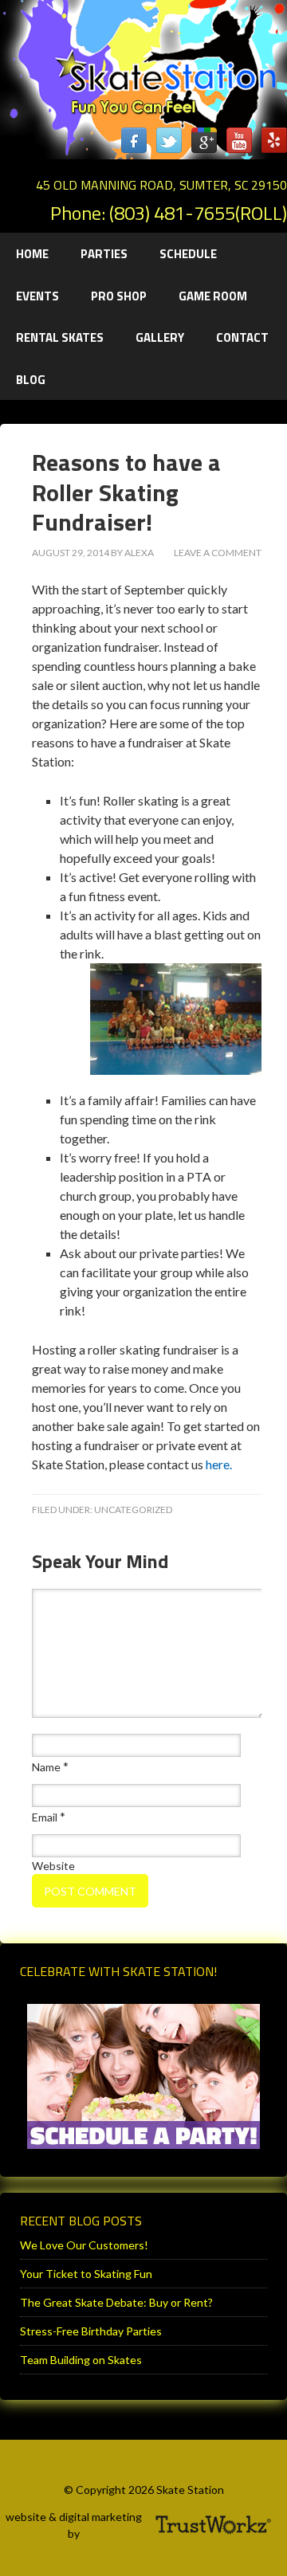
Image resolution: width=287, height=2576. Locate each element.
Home (32, 254)
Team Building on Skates (81, 2360)
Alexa (139, 553)
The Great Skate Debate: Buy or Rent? (116, 2302)
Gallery (160, 337)
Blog (31, 380)
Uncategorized (133, 1510)
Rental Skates (60, 337)
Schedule (188, 254)
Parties (96, 254)
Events (37, 296)
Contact (242, 337)
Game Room (213, 296)
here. (219, 1464)
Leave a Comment (218, 553)
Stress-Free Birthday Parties (91, 2331)
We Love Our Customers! (84, 2245)
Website (53, 1866)
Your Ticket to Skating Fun (86, 2274)
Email (45, 1817)
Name (46, 1767)
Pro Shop (119, 296)
